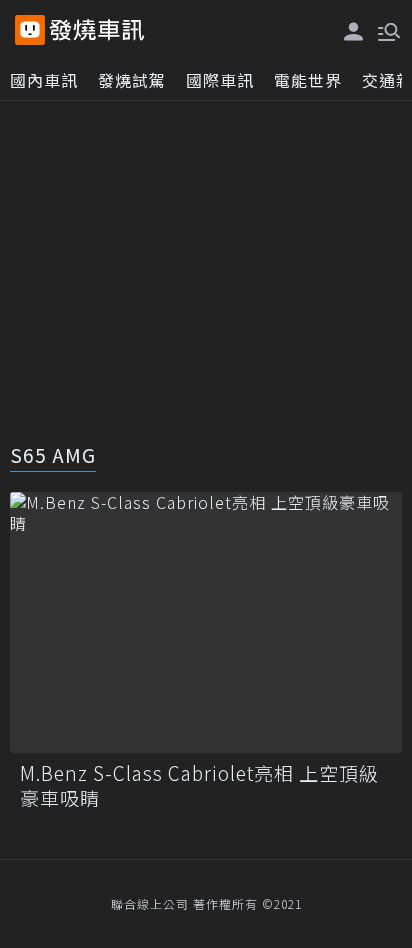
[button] (387, 30)
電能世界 (308, 80)
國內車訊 (44, 80)
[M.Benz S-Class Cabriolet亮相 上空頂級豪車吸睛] (206, 622)
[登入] (354, 31)
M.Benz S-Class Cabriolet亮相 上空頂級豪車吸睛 (199, 785)
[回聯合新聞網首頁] (30, 30)
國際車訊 (220, 80)
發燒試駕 (132, 80)
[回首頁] (97, 30)
